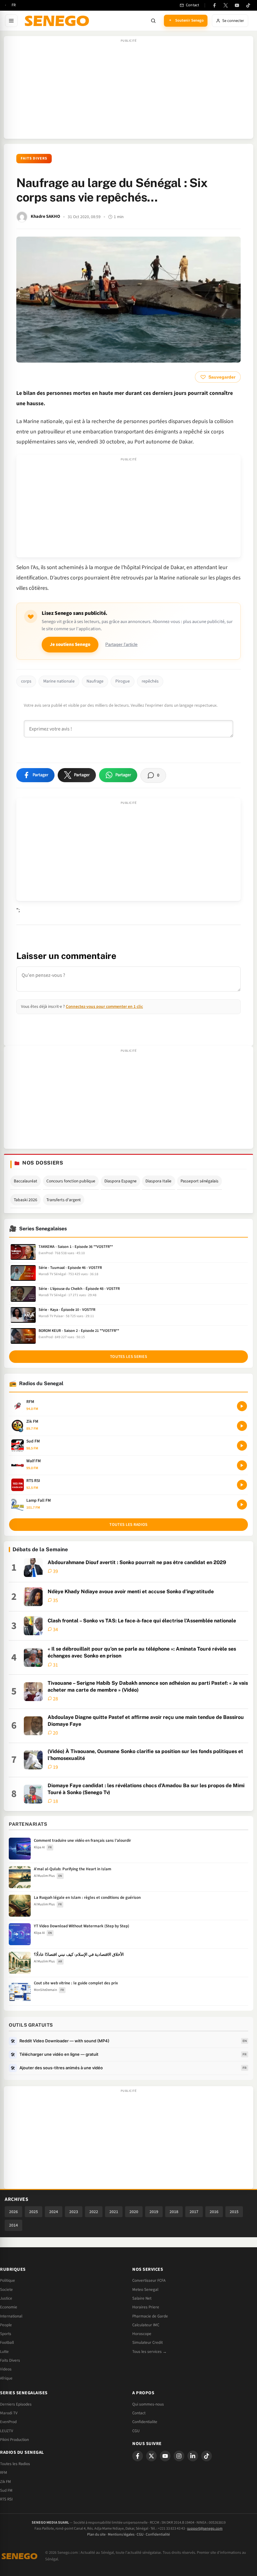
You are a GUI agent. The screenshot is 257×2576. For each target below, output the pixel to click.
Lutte (4, 2352)
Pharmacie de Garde (150, 2316)
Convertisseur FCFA (149, 2280)
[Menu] (11, 21)
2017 (194, 2212)
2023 (74, 2212)
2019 (154, 2212)
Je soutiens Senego (70, 644)
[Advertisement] (128, 91)
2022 (94, 2212)
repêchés (150, 681)
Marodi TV (9, 2413)
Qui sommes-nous (148, 2404)
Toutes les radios (128, 1525)
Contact (139, 2413)
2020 (134, 2212)
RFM (4, 2473)
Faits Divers (34, 158)
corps (26, 681)
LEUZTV (7, 2431)
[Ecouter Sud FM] (242, 1446)
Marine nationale (59, 681)
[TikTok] (248, 5)
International (11, 2316)
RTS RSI (6, 2499)
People (6, 2325)
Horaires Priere (146, 2307)
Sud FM (6, 2490)
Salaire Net (142, 2298)
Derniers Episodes (16, 2404)
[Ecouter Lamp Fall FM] (242, 1505)
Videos (6, 2369)
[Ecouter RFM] (242, 1406)
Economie (9, 2307)
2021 (114, 2212)
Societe (6, 2290)
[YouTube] (237, 5)
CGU (136, 2431)
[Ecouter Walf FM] (242, 1465)
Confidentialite (145, 2422)
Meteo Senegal (145, 2290)
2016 (214, 2212)
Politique (8, 2280)
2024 (54, 2212)
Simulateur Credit (147, 2343)
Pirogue (123, 681)
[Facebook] (214, 5)
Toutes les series (128, 1357)
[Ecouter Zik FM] (242, 1426)
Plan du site (96, 2534)
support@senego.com (205, 2529)
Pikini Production (14, 2440)
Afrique (6, 2378)
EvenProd (8, 2422)
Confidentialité (158, 2534)
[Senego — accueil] (58, 21)
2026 (13, 2212)
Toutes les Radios (15, 2464)
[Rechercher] (153, 21)
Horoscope (142, 2334)
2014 (13, 2225)
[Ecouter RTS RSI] (242, 1485)
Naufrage (95, 681)
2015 (234, 2212)
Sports (6, 2334)
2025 (34, 2212)
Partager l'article (121, 644)
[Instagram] (179, 2456)
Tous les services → (149, 2352)
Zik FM (5, 2482)
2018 (174, 2212)
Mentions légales (121, 2534)
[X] (151, 2456)
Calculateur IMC (146, 2325)
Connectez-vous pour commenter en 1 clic (104, 1006)
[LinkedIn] (193, 2456)
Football (7, 2343)
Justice (6, 2298)
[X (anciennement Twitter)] (226, 5)
